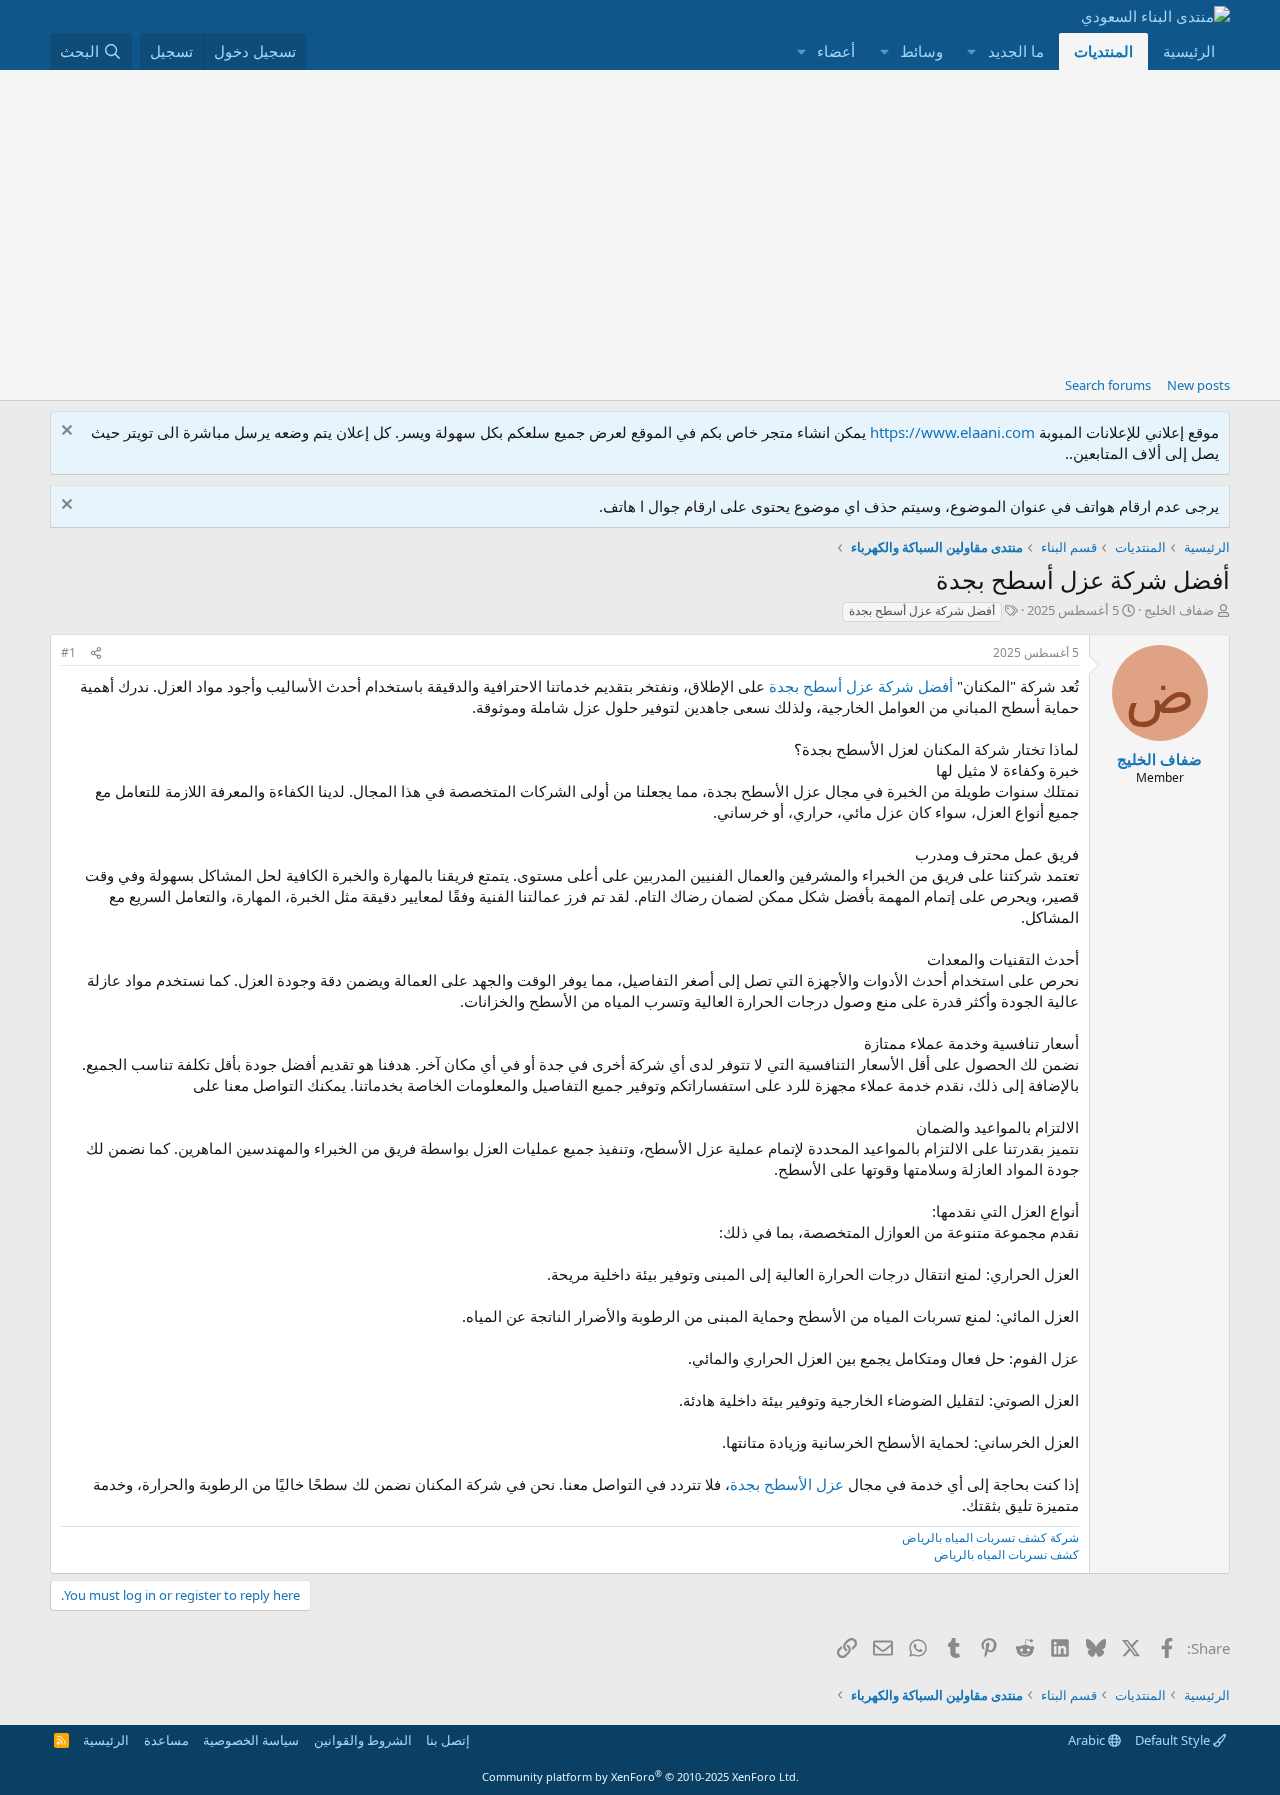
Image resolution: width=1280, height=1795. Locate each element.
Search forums (1108, 385)
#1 (68, 652)
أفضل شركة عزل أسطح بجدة (922, 610)
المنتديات (1103, 51)
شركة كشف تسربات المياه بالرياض (990, 1537)
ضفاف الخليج (1179, 610)
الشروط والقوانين (363, 1740)
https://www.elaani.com (952, 432)
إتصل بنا (448, 1740)
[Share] (96, 653)
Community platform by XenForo (640, 1776)
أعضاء (836, 51)
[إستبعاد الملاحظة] (69, 432)
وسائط (921, 51)
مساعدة (166, 1740)
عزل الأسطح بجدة (787, 1484)
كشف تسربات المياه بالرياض (1006, 1554)
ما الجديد (1016, 51)
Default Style (1174, 1740)
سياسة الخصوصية (251, 1740)
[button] (972, 51)
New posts (1198, 385)
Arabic (1088, 1740)
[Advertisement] (640, 220)
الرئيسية (1189, 51)
